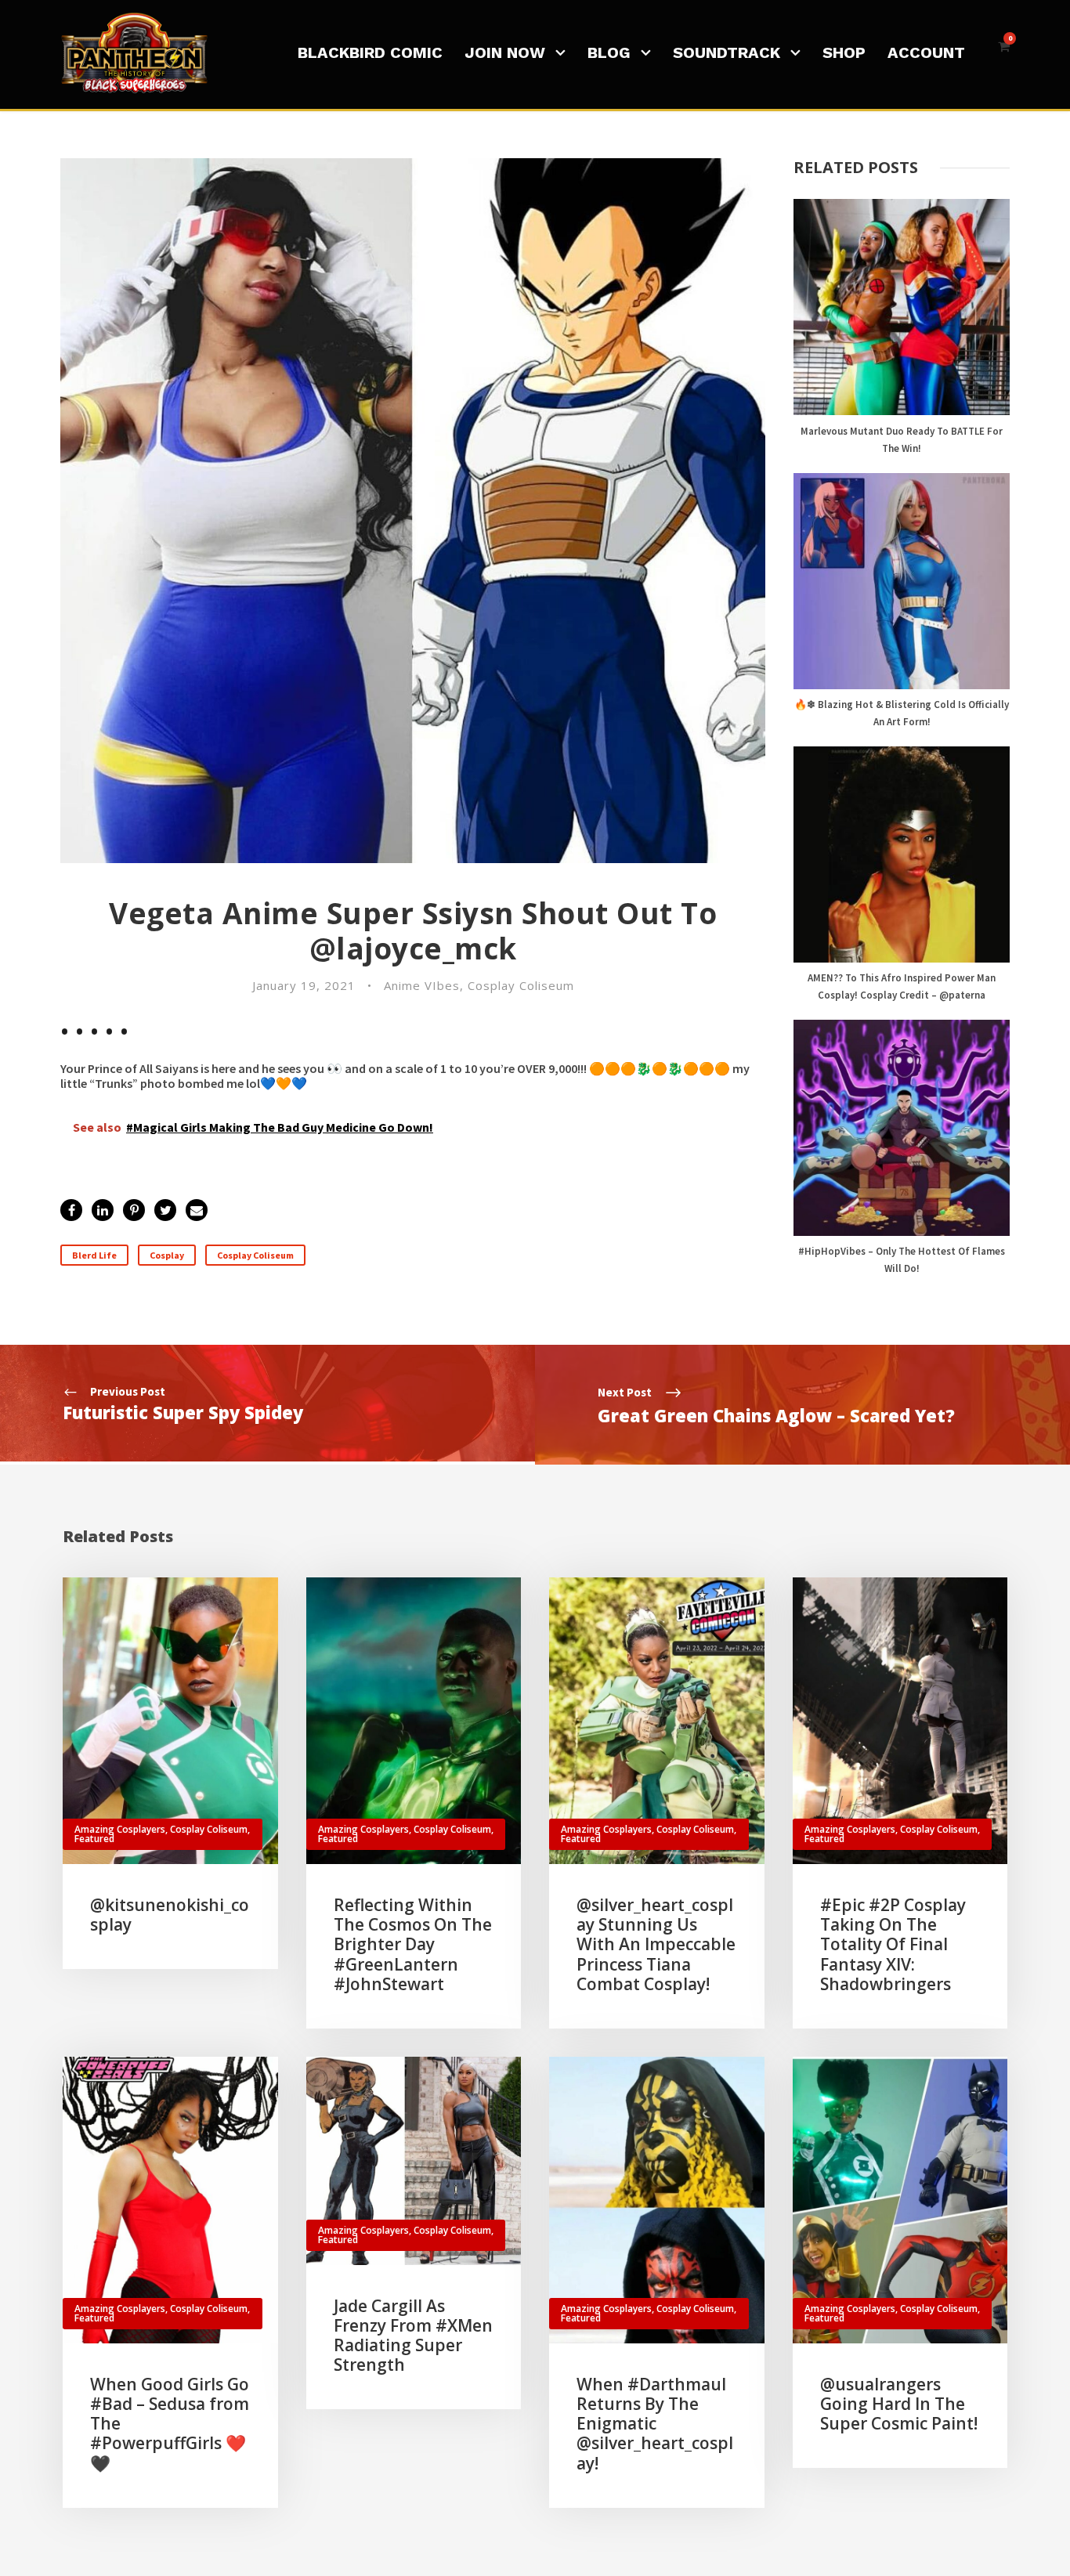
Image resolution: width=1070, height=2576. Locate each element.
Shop (844, 52)
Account (926, 52)
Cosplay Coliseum (521, 985)
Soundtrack (727, 52)
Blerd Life (94, 1255)
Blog (609, 52)
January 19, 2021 (304, 985)
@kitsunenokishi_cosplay (170, 1915)
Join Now (505, 52)
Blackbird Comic (370, 52)
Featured (94, 1839)
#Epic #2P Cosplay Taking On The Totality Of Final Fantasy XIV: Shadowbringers (893, 1944)
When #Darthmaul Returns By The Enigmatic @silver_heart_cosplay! (655, 2424)
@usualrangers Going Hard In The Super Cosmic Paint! (899, 2404)
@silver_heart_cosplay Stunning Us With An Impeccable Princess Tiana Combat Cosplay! (656, 1944)
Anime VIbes (422, 985)
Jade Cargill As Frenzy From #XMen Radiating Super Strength (413, 2336)
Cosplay (167, 1255)
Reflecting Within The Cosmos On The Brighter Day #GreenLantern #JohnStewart (413, 1944)
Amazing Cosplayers (120, 1829)
